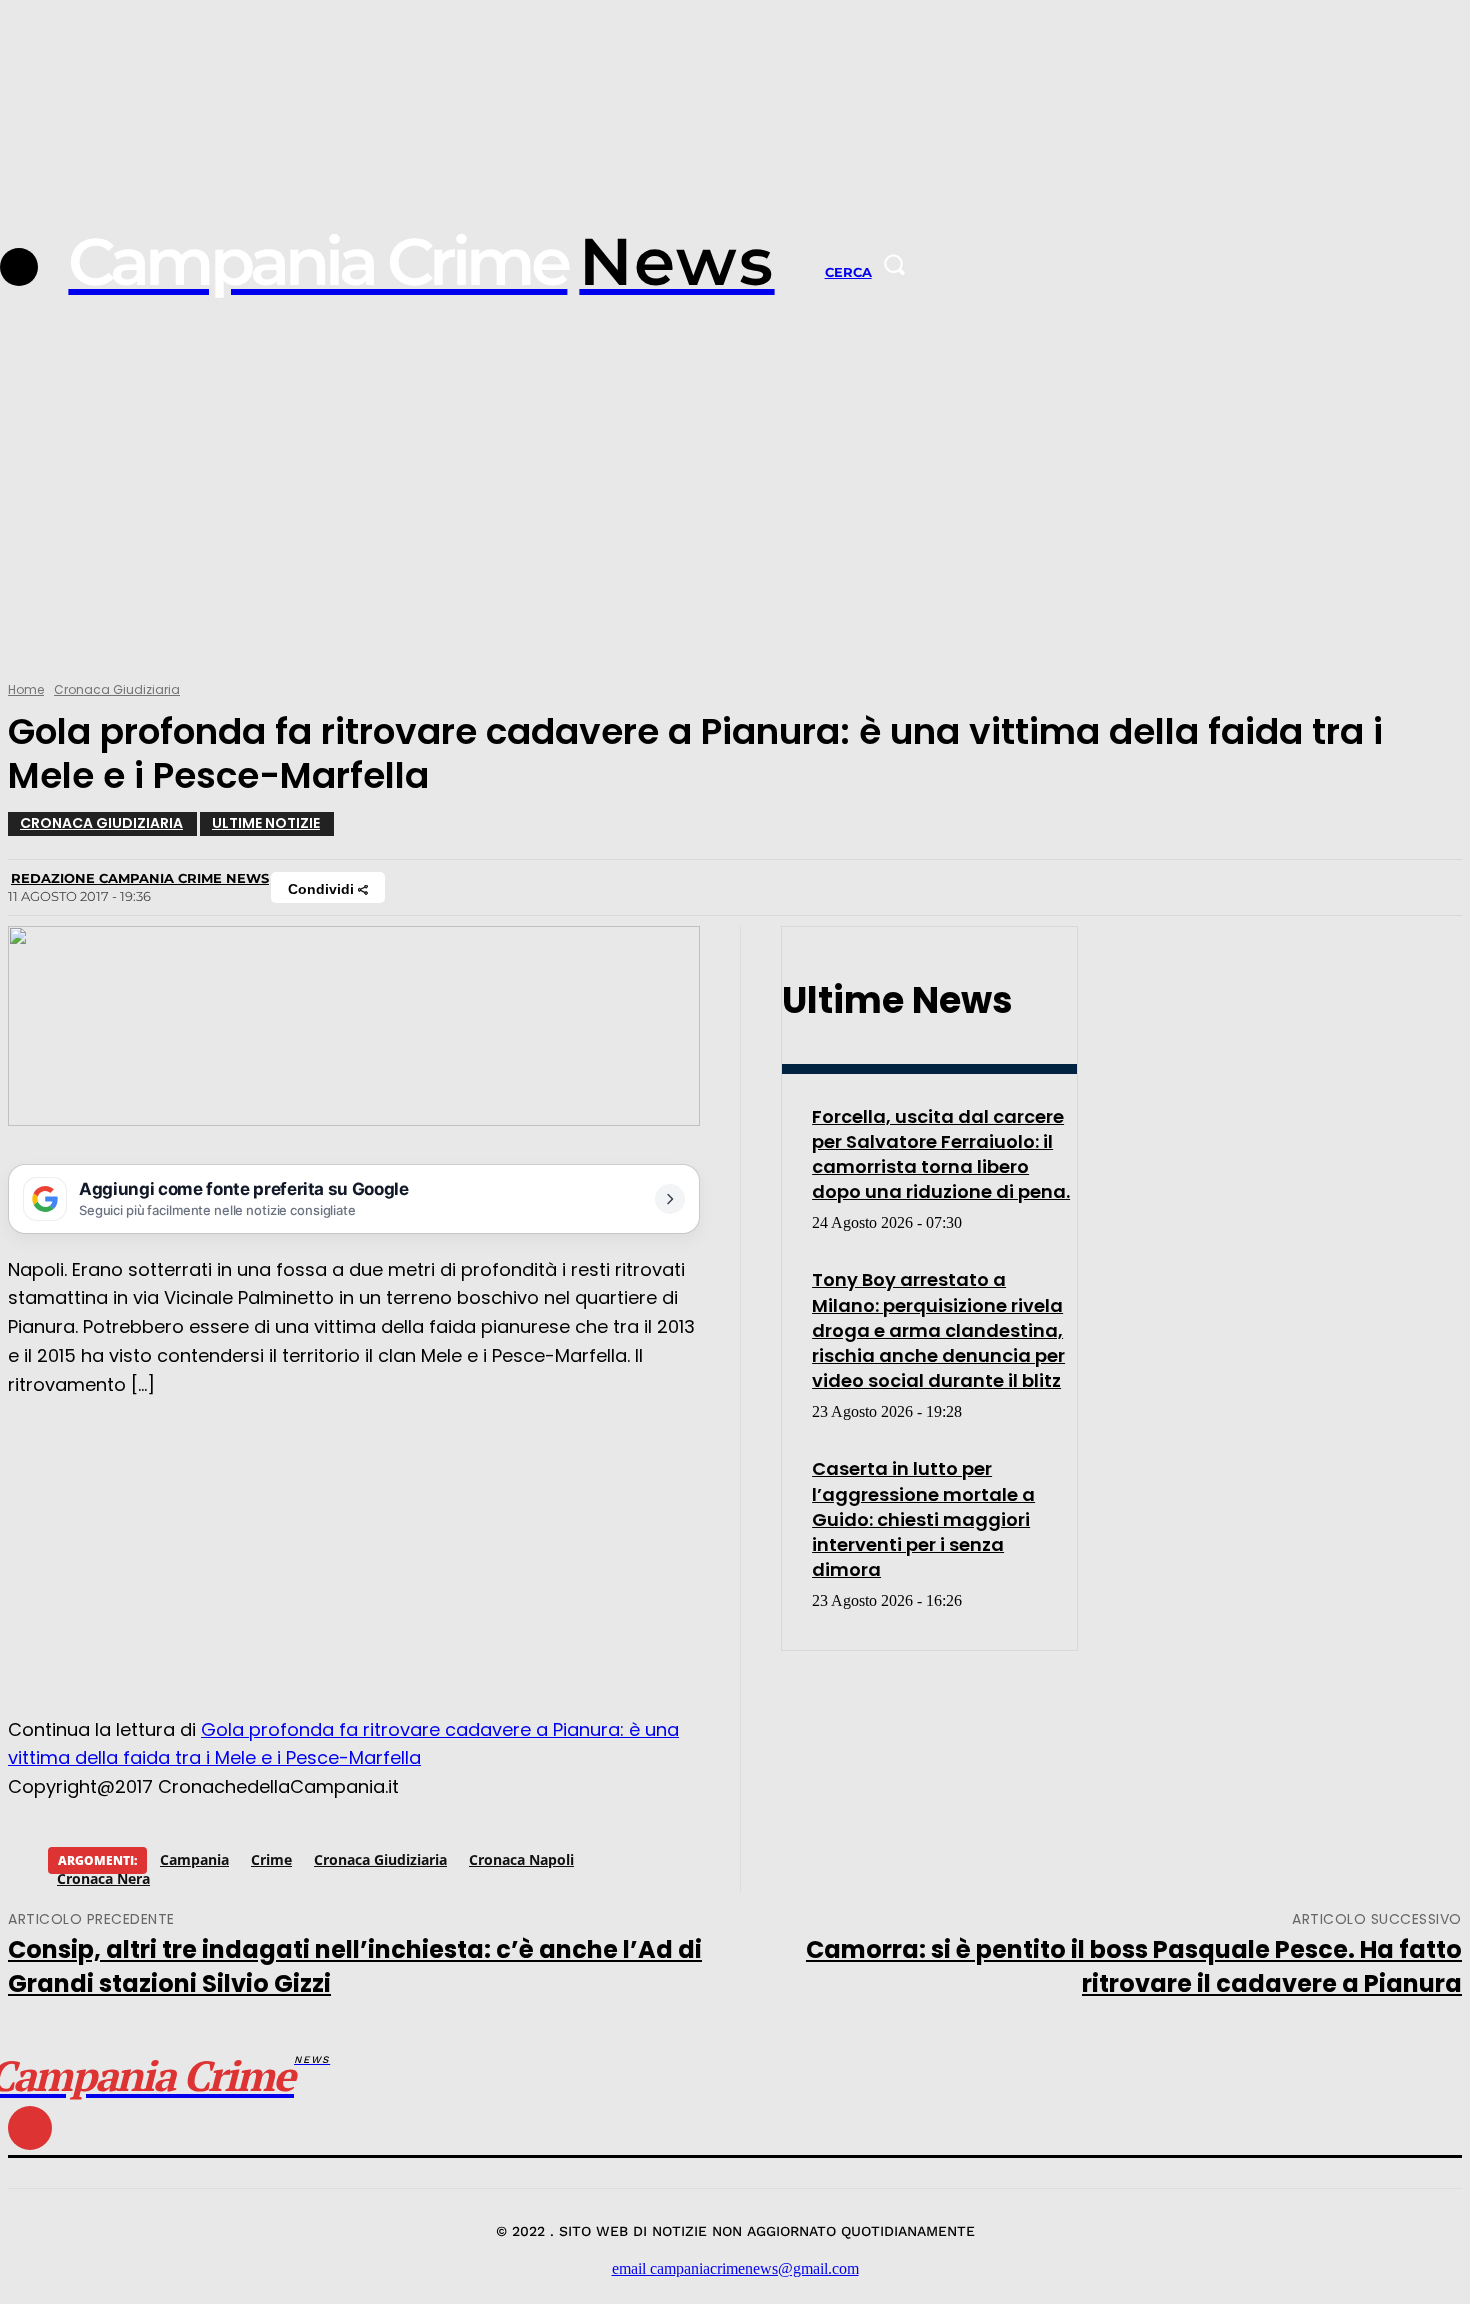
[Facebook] (19, 267)
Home (26, 689)
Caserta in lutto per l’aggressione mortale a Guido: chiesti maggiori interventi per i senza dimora (923, 1519)
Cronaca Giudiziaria (117, 689)
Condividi (323, 889)
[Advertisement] (735, 517)
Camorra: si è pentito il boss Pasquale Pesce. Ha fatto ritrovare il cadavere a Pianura (1134, 1966)
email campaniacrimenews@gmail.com (735, 2268)
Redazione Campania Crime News (140, 878)
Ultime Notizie (266, 823)
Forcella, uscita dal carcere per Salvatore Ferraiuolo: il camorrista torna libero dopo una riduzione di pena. (941, 1154)
